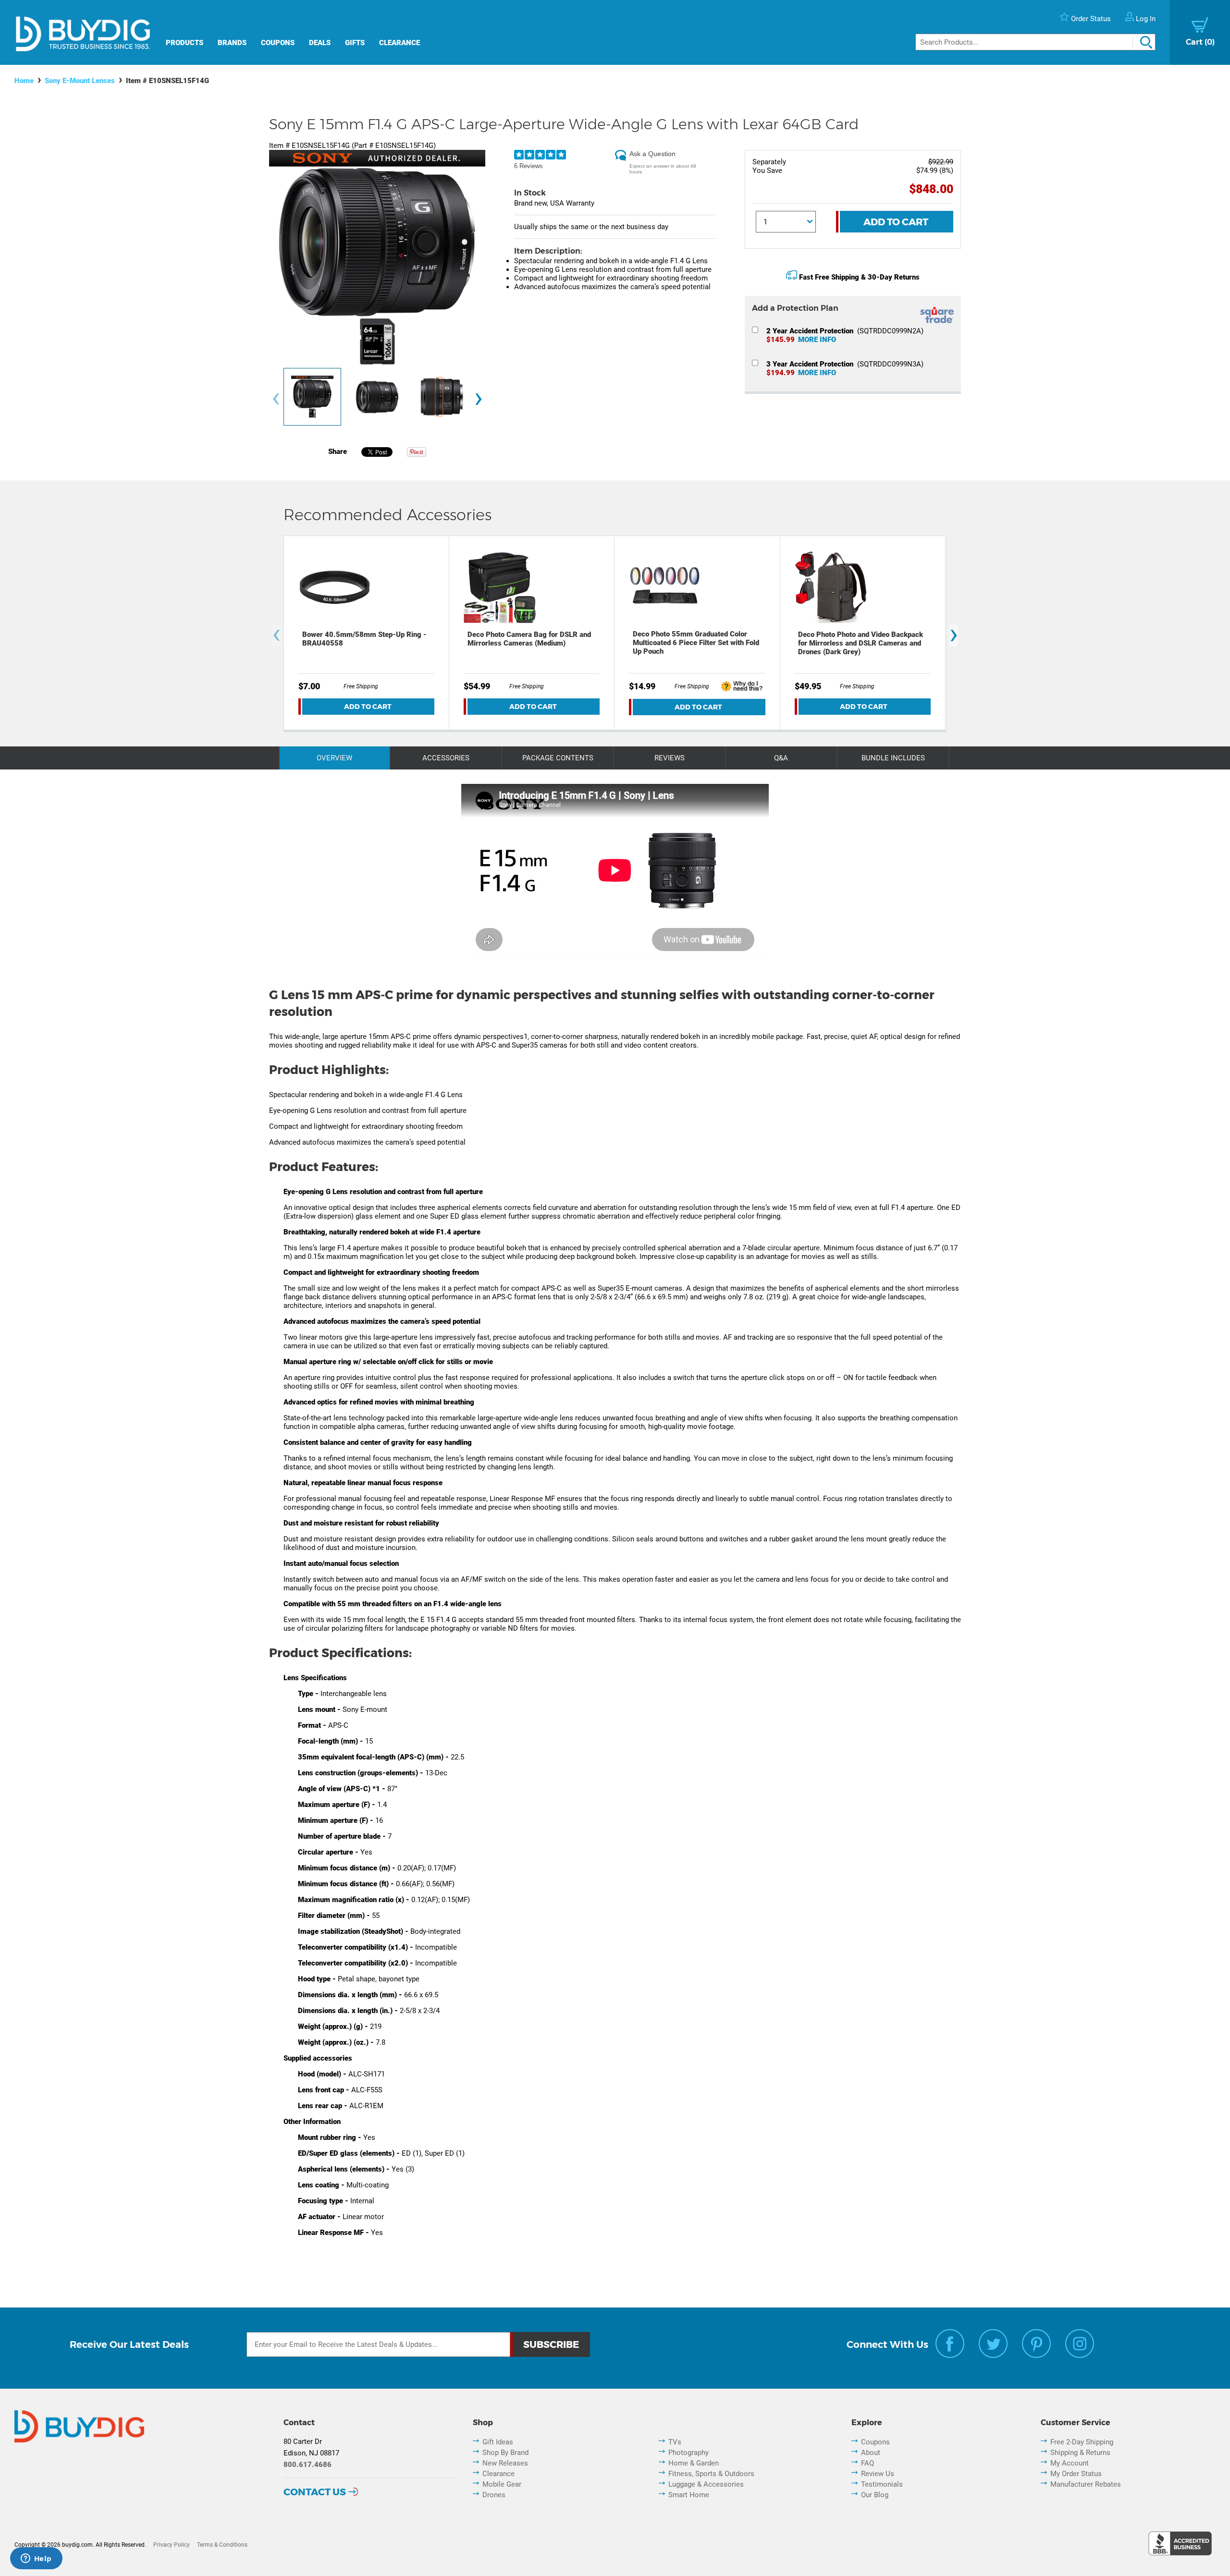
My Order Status (1076, 2474)
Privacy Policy (172, 2545)
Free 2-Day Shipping (1082, 2442)
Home (24, 81)
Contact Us (315, 2492)
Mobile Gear (502, 2484)
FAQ (867, 2463)
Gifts (355, 43)
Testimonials (882, 2484)
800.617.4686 (307, 2465)
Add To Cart (896, 222)
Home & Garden (694, 2463)
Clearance (400, 43)
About (871, 2453)
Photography (689, 2453)
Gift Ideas (498, 2442)
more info (817, 340)
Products (184, 43)
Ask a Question (652, 154)
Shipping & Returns (1080, 2453)
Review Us (878, 2474)
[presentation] (276, 399)
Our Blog (875, 2495)
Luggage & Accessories (706, 2484)
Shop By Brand (505, 2453)
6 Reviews (529, 166)
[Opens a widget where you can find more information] (36, 2559)
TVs (675, 2442)
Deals (320, 43)
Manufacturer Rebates (1086, 2484)
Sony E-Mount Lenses (80, 81)
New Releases (505, 2463)
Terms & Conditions (222, 2545)
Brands (232, 43)
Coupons (278, 43)
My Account (1070, 2463)
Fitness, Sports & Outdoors (711, 2474)
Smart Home (689, 2495)
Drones (494, 2495)
